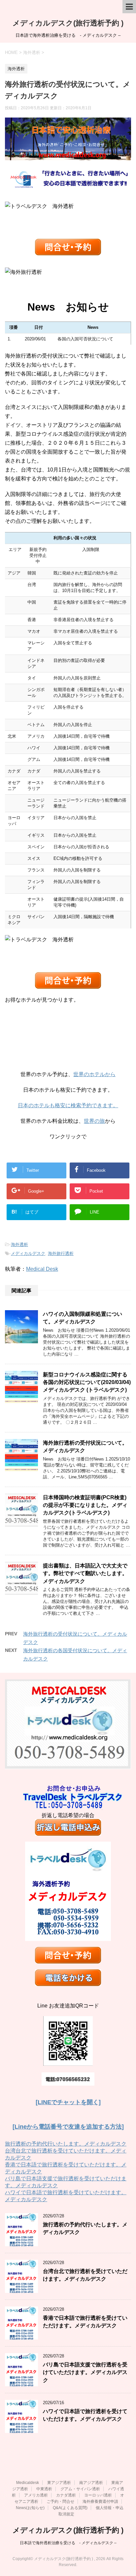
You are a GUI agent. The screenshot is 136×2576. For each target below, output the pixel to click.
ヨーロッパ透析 (98, 2495)
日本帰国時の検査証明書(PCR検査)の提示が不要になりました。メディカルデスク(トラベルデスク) (85, 1505)
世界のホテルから (94, 1074)
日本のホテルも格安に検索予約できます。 (68, 1105)
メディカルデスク (28, 1253)
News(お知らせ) (30, 2508)
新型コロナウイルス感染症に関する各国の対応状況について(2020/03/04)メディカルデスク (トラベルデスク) (87, 1382)
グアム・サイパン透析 (80, 2489)
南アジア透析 (91, 2483)
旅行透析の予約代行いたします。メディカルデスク (66, 2144)
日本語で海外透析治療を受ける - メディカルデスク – (68, 2543)
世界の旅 (94, 1121)
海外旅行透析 (61, 1253)
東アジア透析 (59, 2483)
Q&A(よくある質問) (70, 2508)
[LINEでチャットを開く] (68, 2102)
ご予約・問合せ (60, 2502)
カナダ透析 (66, 2495)
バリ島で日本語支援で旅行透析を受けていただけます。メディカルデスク (85, 2372)
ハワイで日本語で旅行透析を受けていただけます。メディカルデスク (85, 2415)
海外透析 (19, 1244)
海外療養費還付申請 (100, 2502)
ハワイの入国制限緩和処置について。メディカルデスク (83, 1318)
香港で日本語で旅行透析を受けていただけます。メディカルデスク (85, 2322)
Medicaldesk (28, 2483)
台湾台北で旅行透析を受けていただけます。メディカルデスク (85, 2275)
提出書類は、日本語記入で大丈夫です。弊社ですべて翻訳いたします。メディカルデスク (85, 1573)
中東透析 (44, 2489)
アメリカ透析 (36, 2495)
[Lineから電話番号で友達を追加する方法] (68, 2127)
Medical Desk (42, 1269)
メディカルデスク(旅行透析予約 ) (68, 23)
